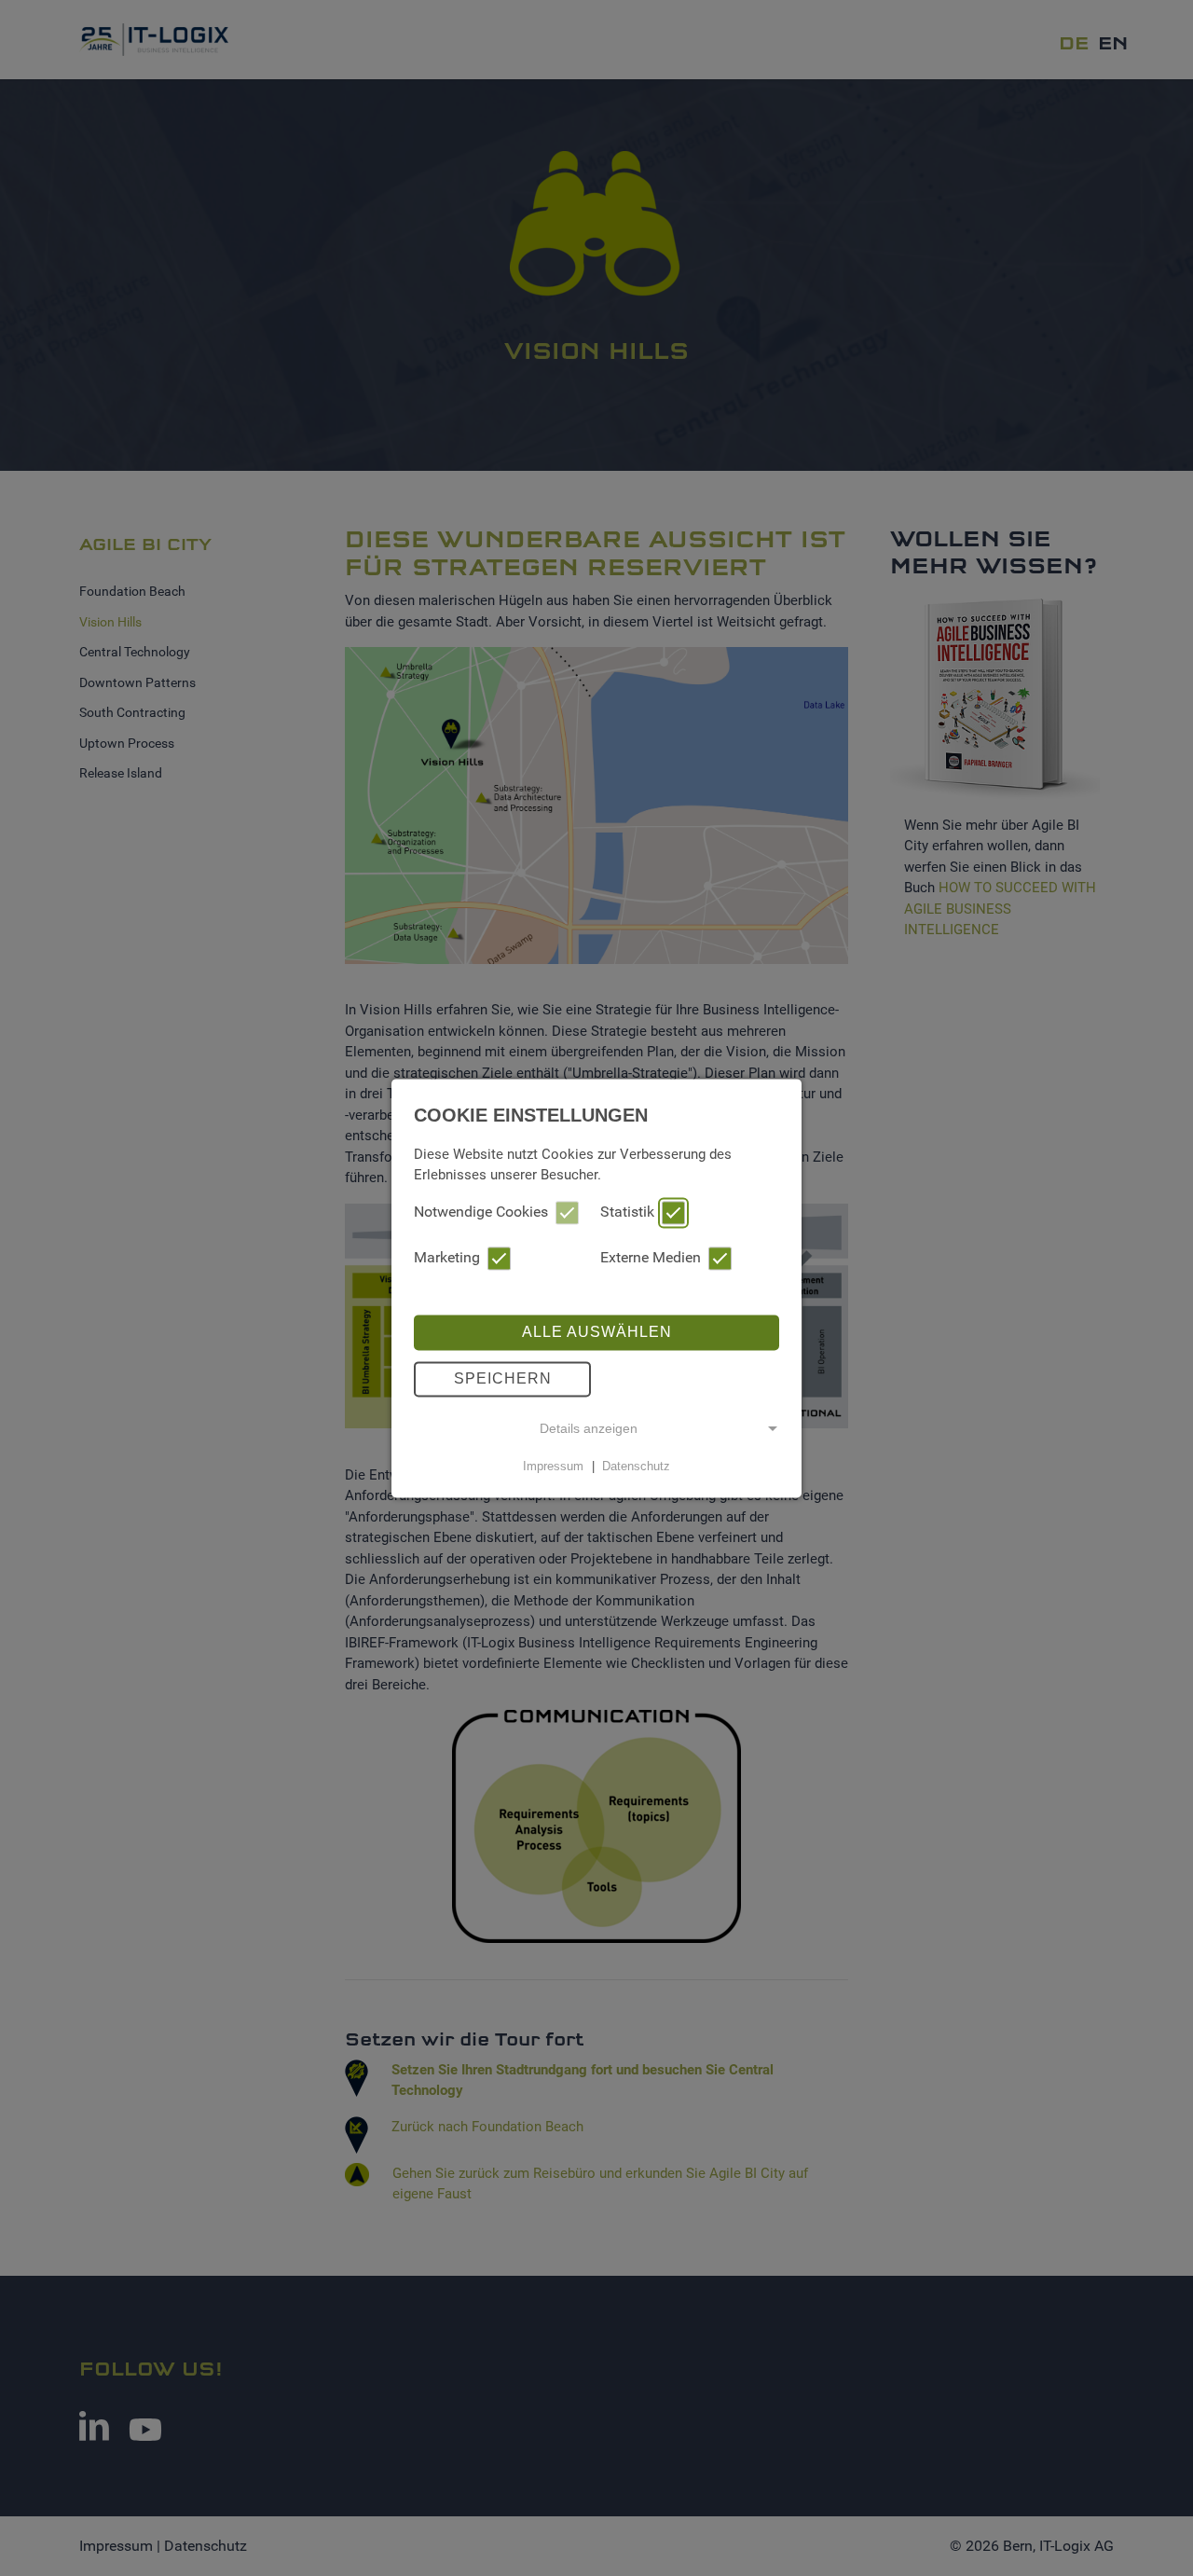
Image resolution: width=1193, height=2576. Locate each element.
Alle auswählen (597, 1332)
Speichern (503, 1378)
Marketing (447, 1257)
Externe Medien (651, 1257)
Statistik (627, 1212)
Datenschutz (636, 1466)
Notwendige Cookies (481, 1212)
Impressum (553, 1466)
